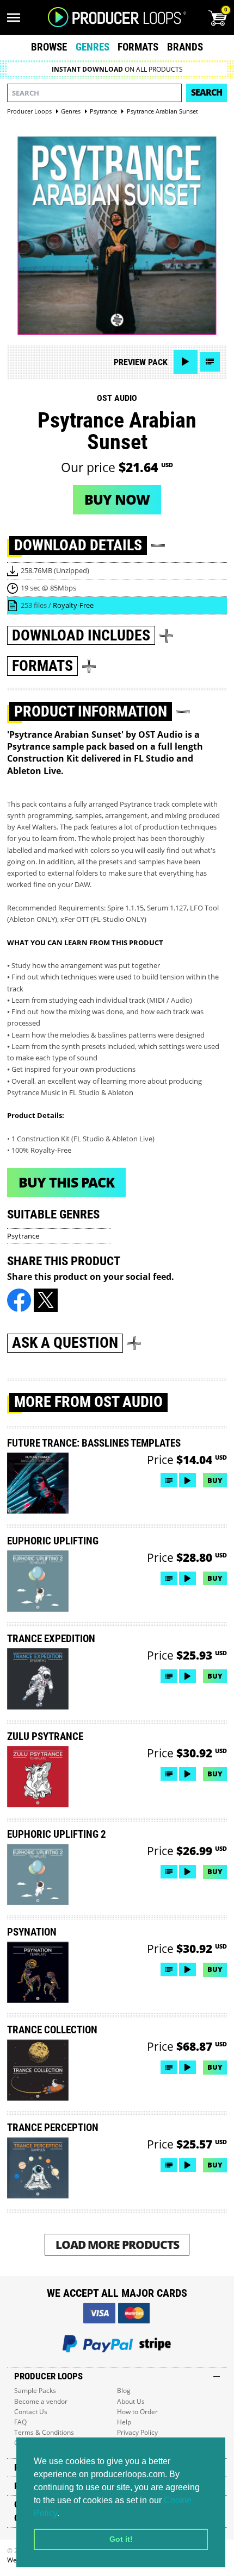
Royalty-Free (73, 605)
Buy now (117, 499)
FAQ (20, 2422)
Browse (49, 47)
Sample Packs (35, 2390)
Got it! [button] (121, 2539)
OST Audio (117, 398)
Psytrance (23, 1236)
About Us (131, 2401)
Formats (138, 47)
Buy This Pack (66, 1182)
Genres (93, 47)
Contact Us (31, 2412)
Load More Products (117, 2244)
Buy (215, 1480)
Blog (124, 2390)
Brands (185, 47)
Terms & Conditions (44, 2432)
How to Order (137, 2412)
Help (124, 2422)
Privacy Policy (137, 2432)
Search (207, 92)
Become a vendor (41, 2401)
